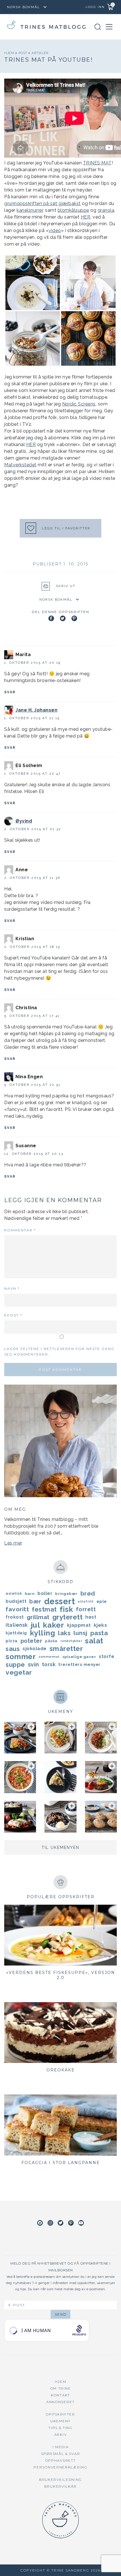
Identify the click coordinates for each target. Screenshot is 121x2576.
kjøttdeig (16, 1633)
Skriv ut (66, 586)
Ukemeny (60, 2421)
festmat (44, 1609)
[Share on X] (63, 618)
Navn (12, 1288)
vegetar (19, 1672)
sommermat (49, 1657)
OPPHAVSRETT (61, 2460)
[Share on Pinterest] (74, 618)
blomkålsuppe (73, 210)
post (23, 53)
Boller (45, 1593)
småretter (66, 1649)
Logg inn (95, 7)
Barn (30, 1594)
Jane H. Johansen (36, 710)
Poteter (32, 1641)
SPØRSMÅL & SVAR (61, 2454)
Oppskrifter (60, 2414)
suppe (15, 1664)
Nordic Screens (79, 404)
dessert (60, 1601)
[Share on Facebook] (51, 618)
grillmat (38, 1617)
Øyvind (24, 821)
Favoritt (17, 1609)
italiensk (17, 1625)
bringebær (66, 1594)
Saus (13, 1649)
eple (102, 1601)
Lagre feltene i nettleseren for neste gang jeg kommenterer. (59, 1351)
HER (86, 217)
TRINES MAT (97, 163)
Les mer (13, 1543)
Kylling (43, 1633)
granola (106, 210)
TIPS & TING (60, 2428)
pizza (12, 1641)
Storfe (107, 1656)
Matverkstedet (20, 465)
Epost (13, 1315)
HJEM (61, 2382)
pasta (99, 1633)
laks (64, 1633)
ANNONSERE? (60, 2402)
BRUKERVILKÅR (60, 2486)
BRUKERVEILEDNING (60, 2480)
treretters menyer (79, 1664)
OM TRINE (61, 2388)
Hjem (10, 53)
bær (35, 1601)
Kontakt (60, 2395)
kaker (53, 1625)
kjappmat (79, 1625)
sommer (21, 1657)
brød (88, 1593)
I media (61, 2447)
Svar (10, 692)
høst (91, 1617)
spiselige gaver (79, 1657)
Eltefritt (86, 1601)
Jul (35, 1625)
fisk (66, 1609)
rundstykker (71, 1641)
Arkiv (61, 2435)
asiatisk (14, 1593)
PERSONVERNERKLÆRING (60, 2467)
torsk (49, 1664)
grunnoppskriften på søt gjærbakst (42, 203)
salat (94, 1641)
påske (51, 1641)
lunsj (80, 1633)
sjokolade (35, 1649)
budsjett (16, 1601)
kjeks (100, 1625)
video (55, 230)
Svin (33, 1664)
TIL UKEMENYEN (60, 1848)
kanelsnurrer (30, 210)
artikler (40, 53)
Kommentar (20, 1230)
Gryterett (68, 1617)
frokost (15, 1617)
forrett (86, 1609)
